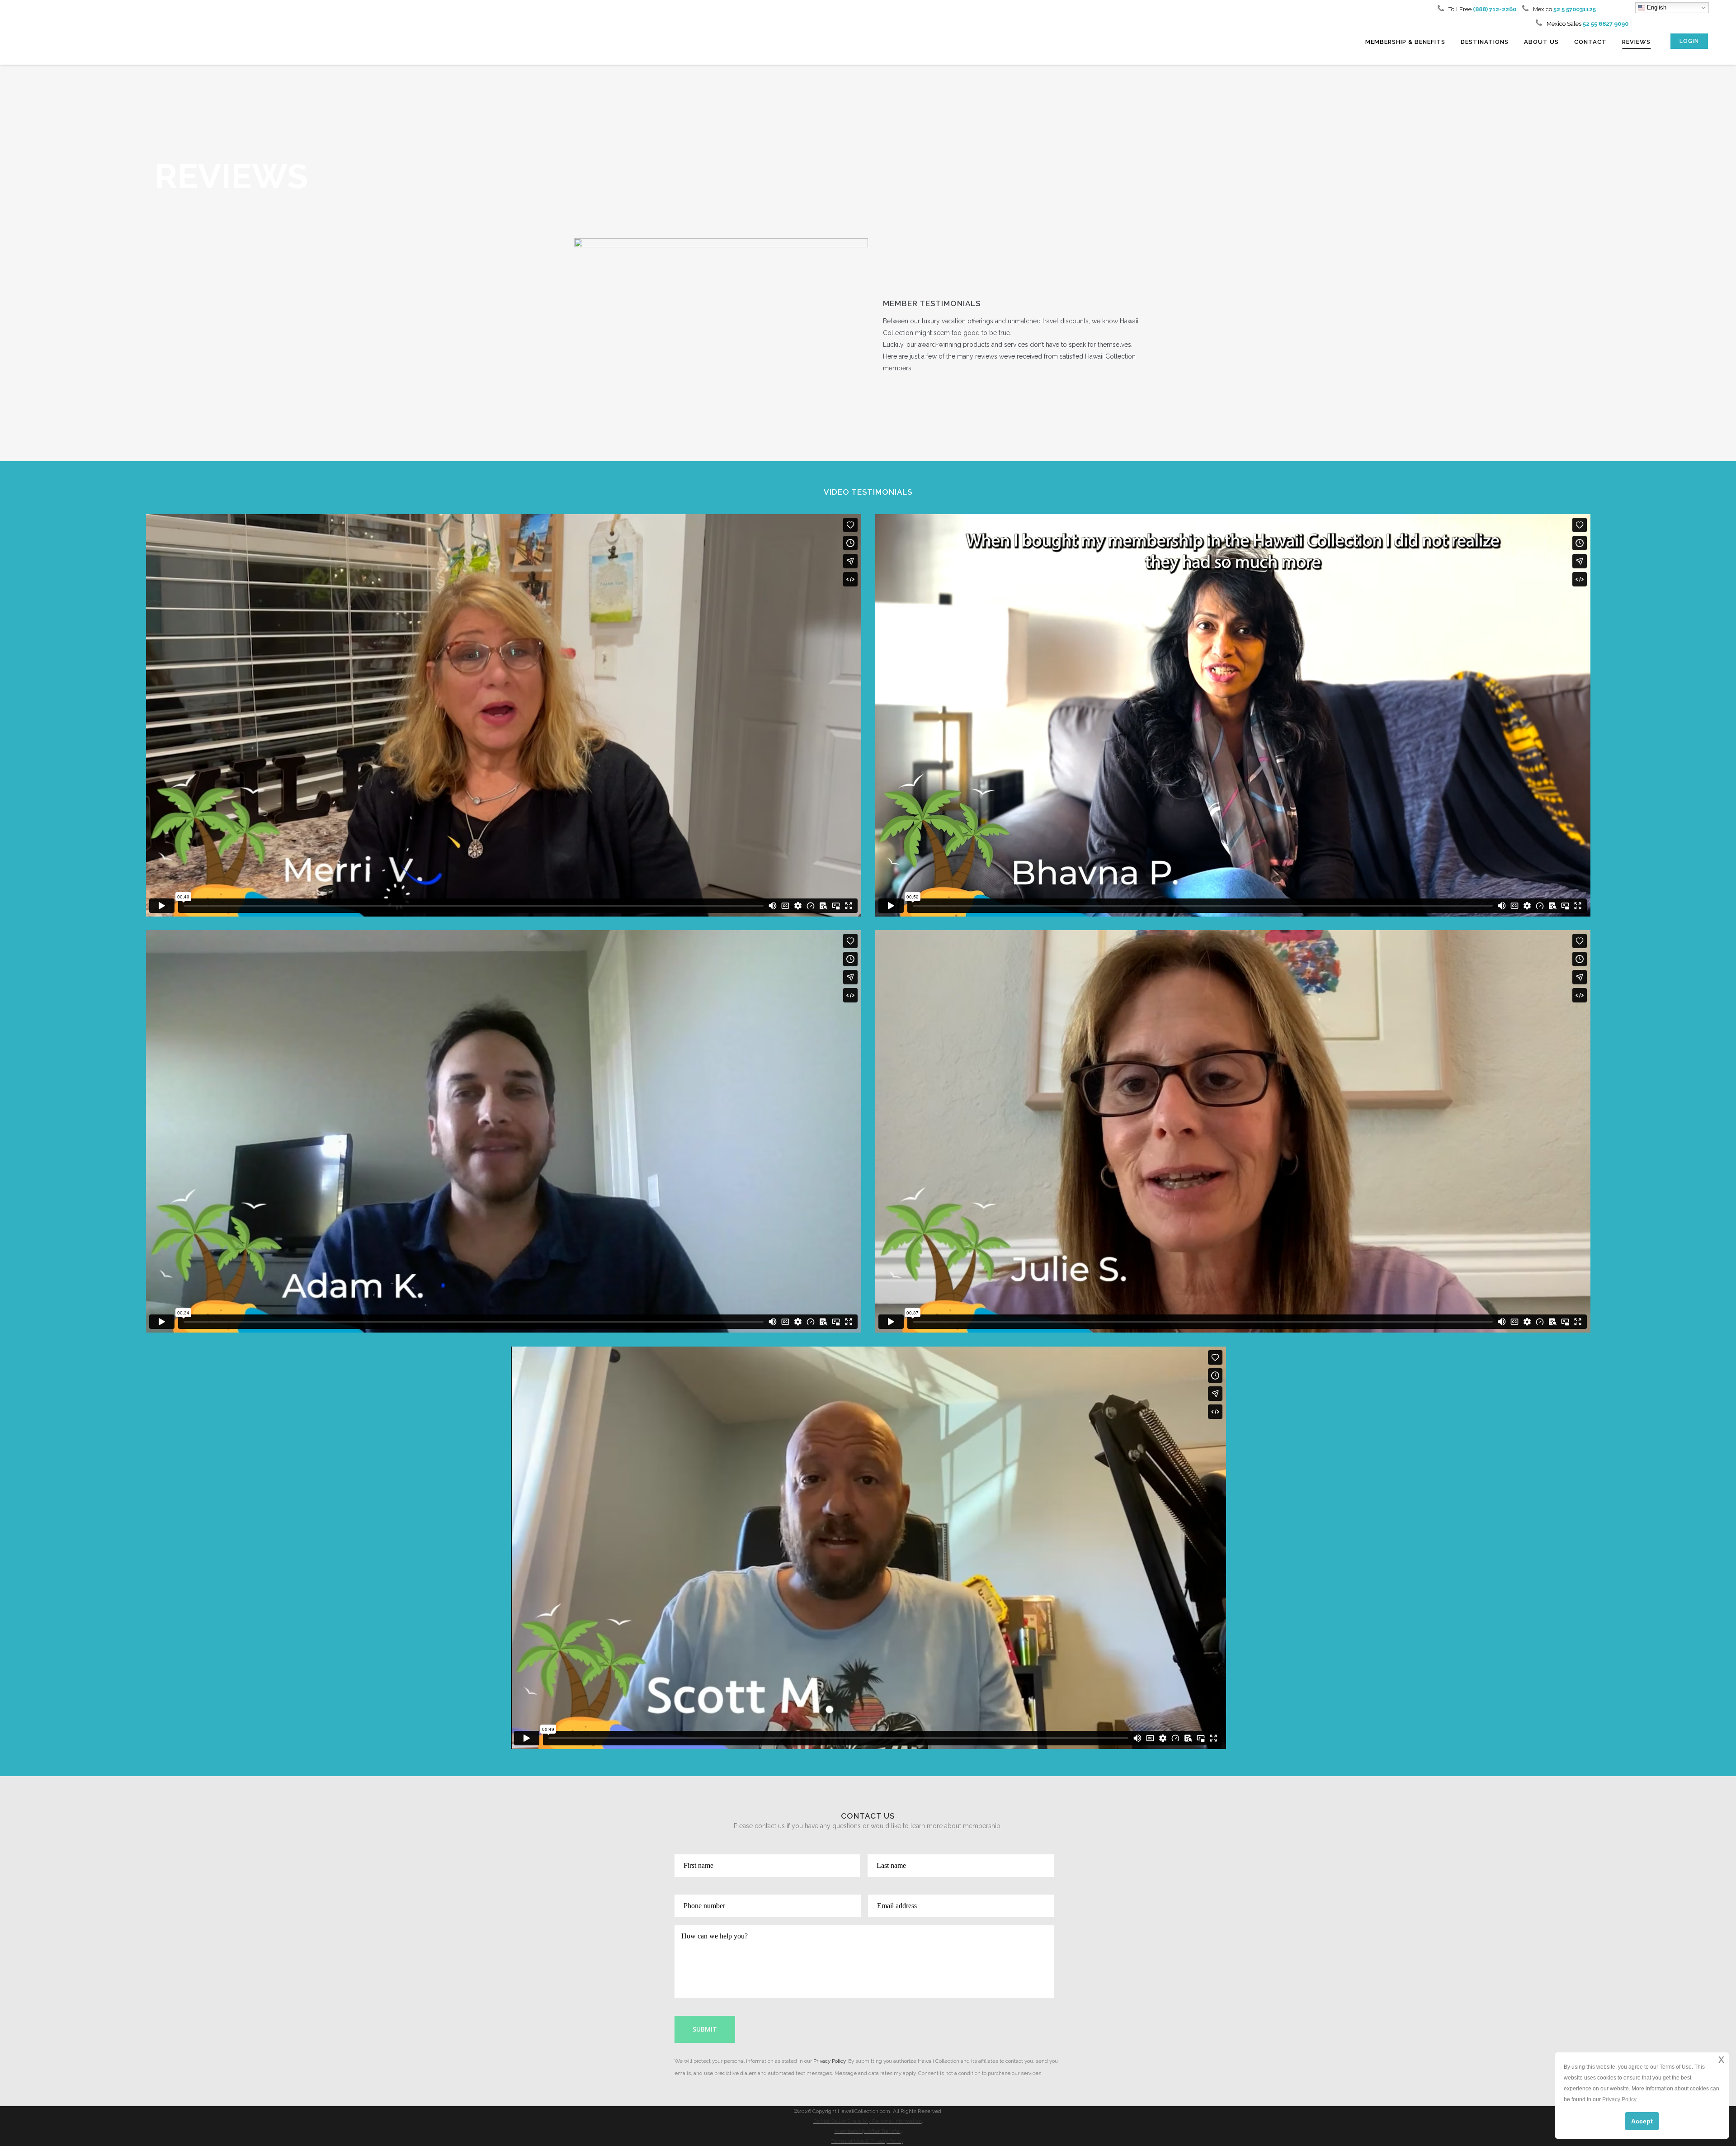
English (1656, 7)
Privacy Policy (829, 2061)
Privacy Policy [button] (1619, 2099)
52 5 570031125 (1575, 9)
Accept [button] (1642, 2121)
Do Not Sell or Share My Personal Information (868, 2121)
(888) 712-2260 (1494, 9)
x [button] (1721, 2059)
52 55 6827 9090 (1606, 24)
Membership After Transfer (868, 2131)
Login (1689, 41)
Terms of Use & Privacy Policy (867, 2141)
